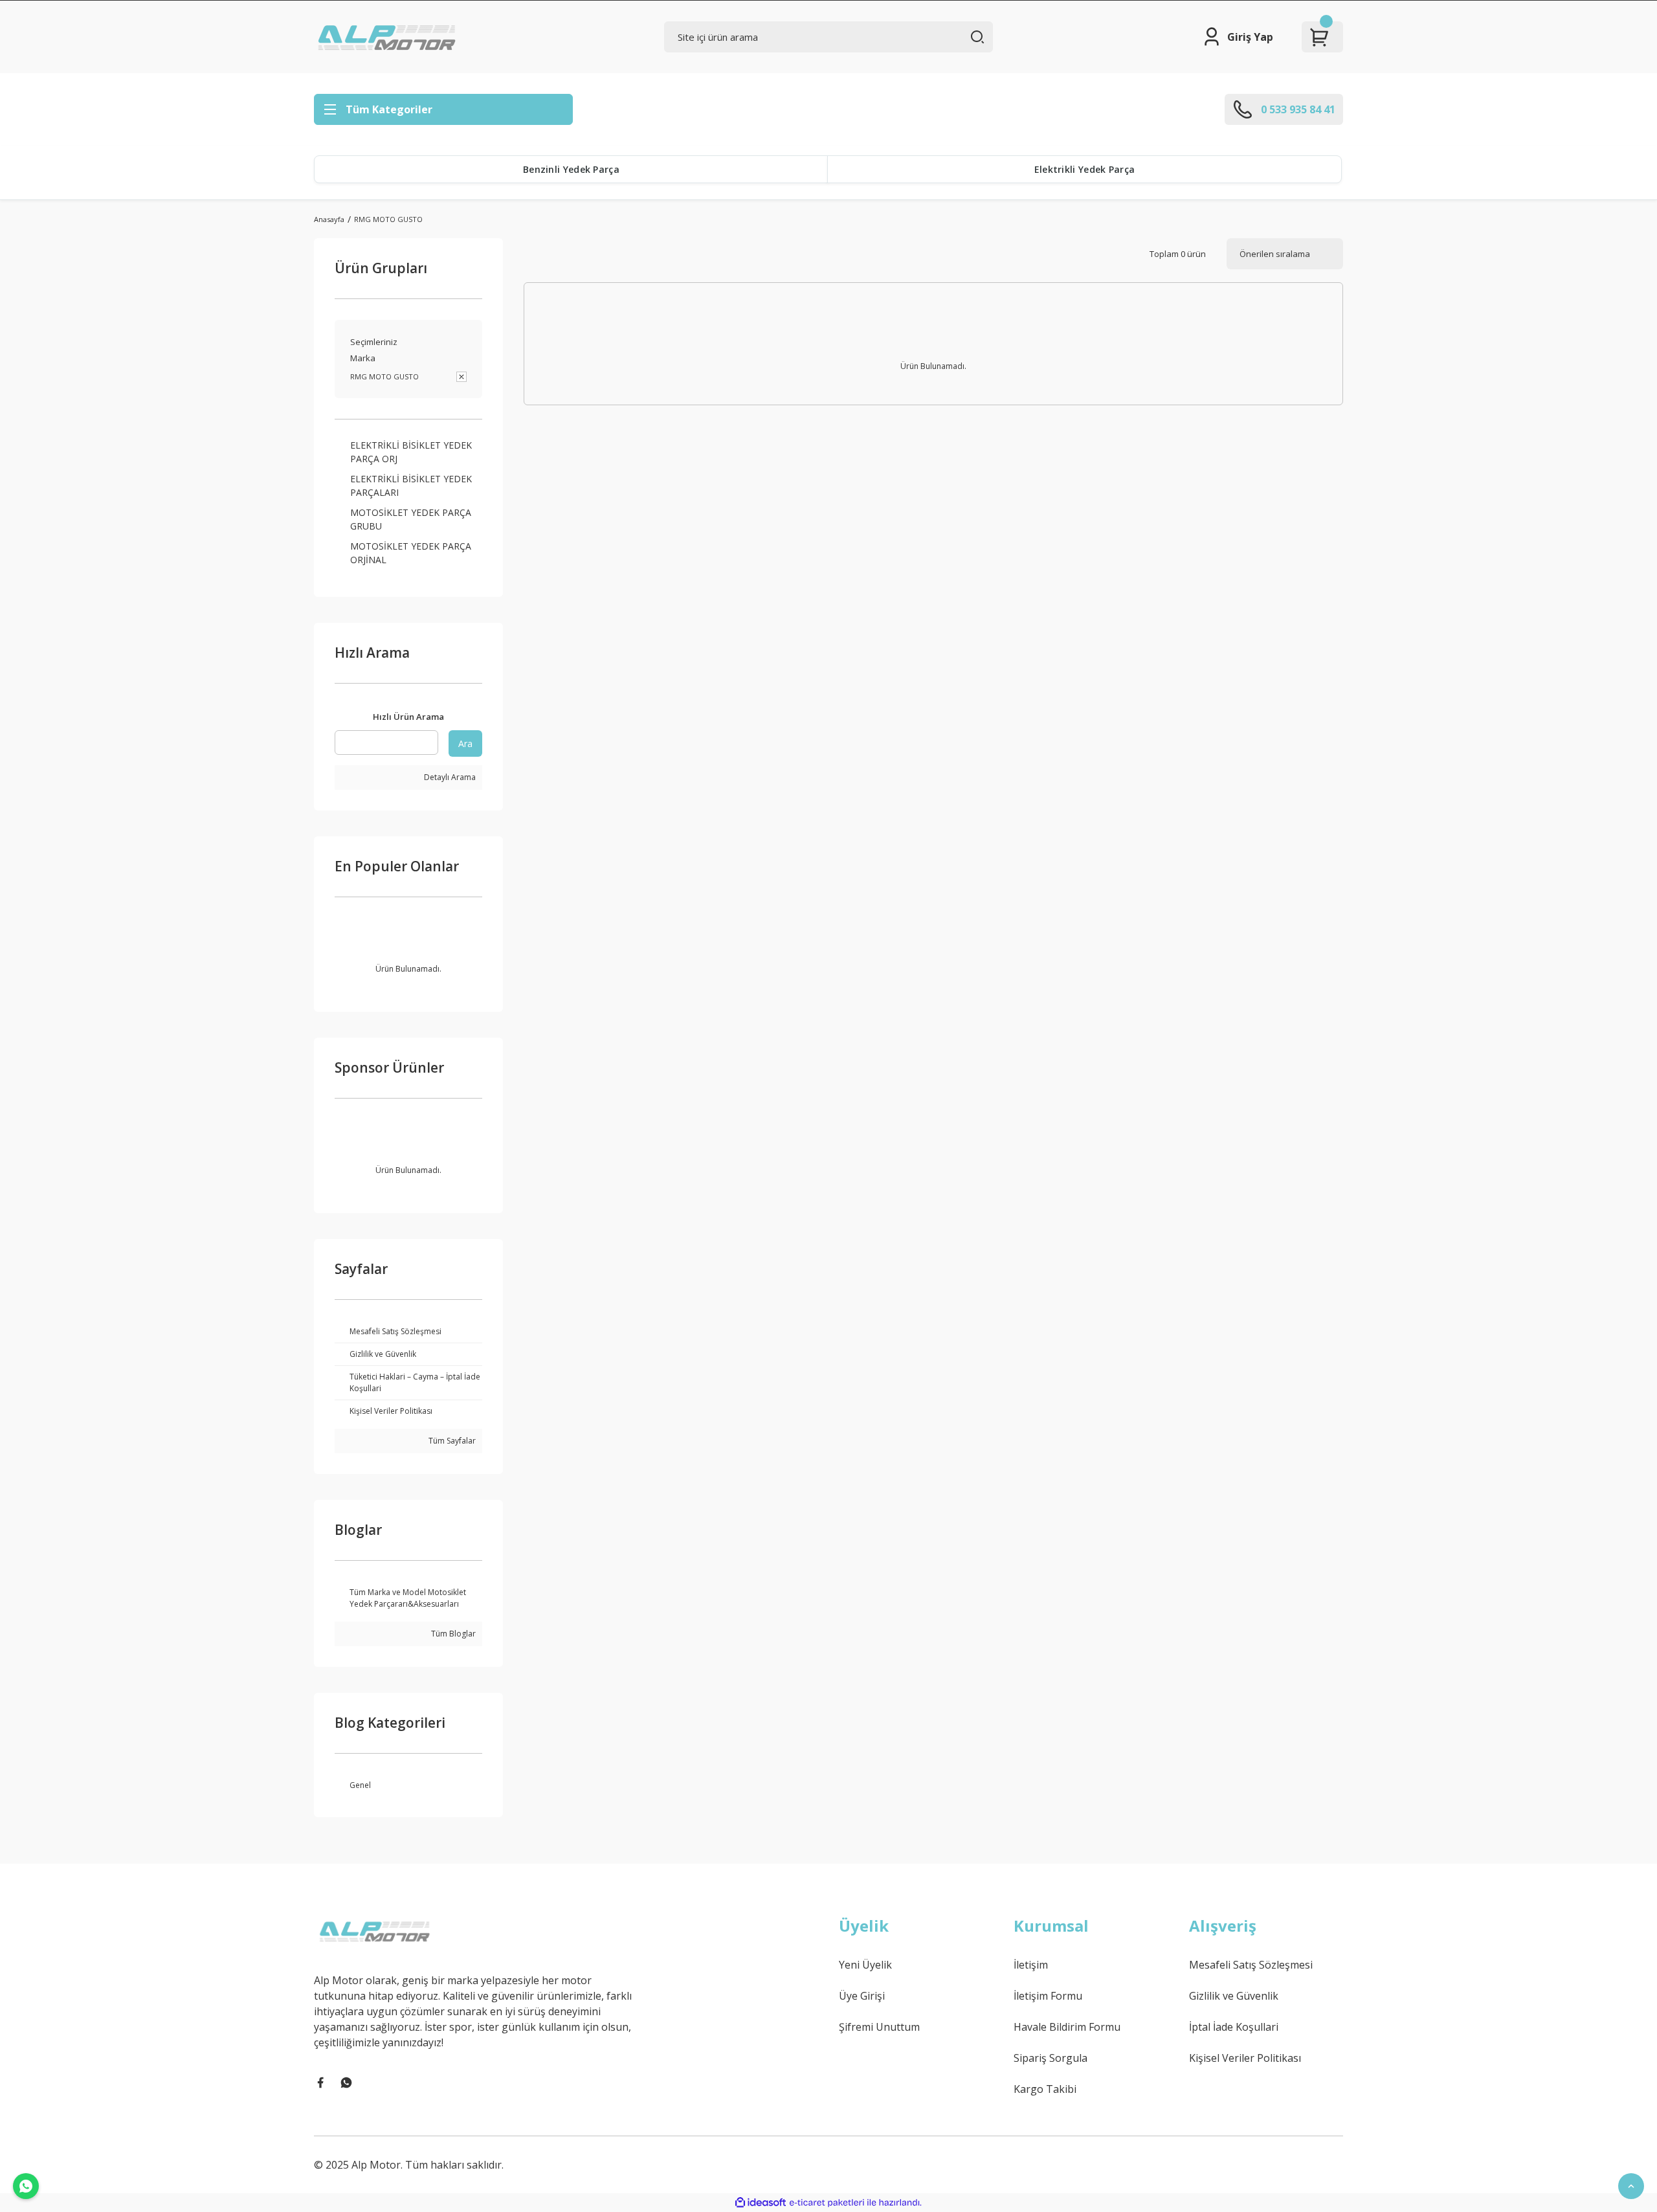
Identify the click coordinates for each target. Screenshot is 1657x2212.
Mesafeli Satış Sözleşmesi (1251, 1965)
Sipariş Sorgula (1051, 2058)
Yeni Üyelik (865, 1965)
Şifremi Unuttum (879, 2027)
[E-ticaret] (827, 2202)
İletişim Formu (1048, 1996)
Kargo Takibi (1045, 2089)
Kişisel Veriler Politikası (1245, 2058)
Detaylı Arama (449, 777)
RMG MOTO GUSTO (388, 219)
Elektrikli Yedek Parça (1085, 169)
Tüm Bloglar (452, 1634)
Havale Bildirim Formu (1067, 2027)
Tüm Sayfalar (451, 1441)
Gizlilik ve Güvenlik (1234, 1996)
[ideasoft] (761, 2203)
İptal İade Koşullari (1234, 2027)
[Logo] (388, 37)
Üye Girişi (862, 1996)
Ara (465, 743)
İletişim (1031, 1965)
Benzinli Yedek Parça (571, 169)
